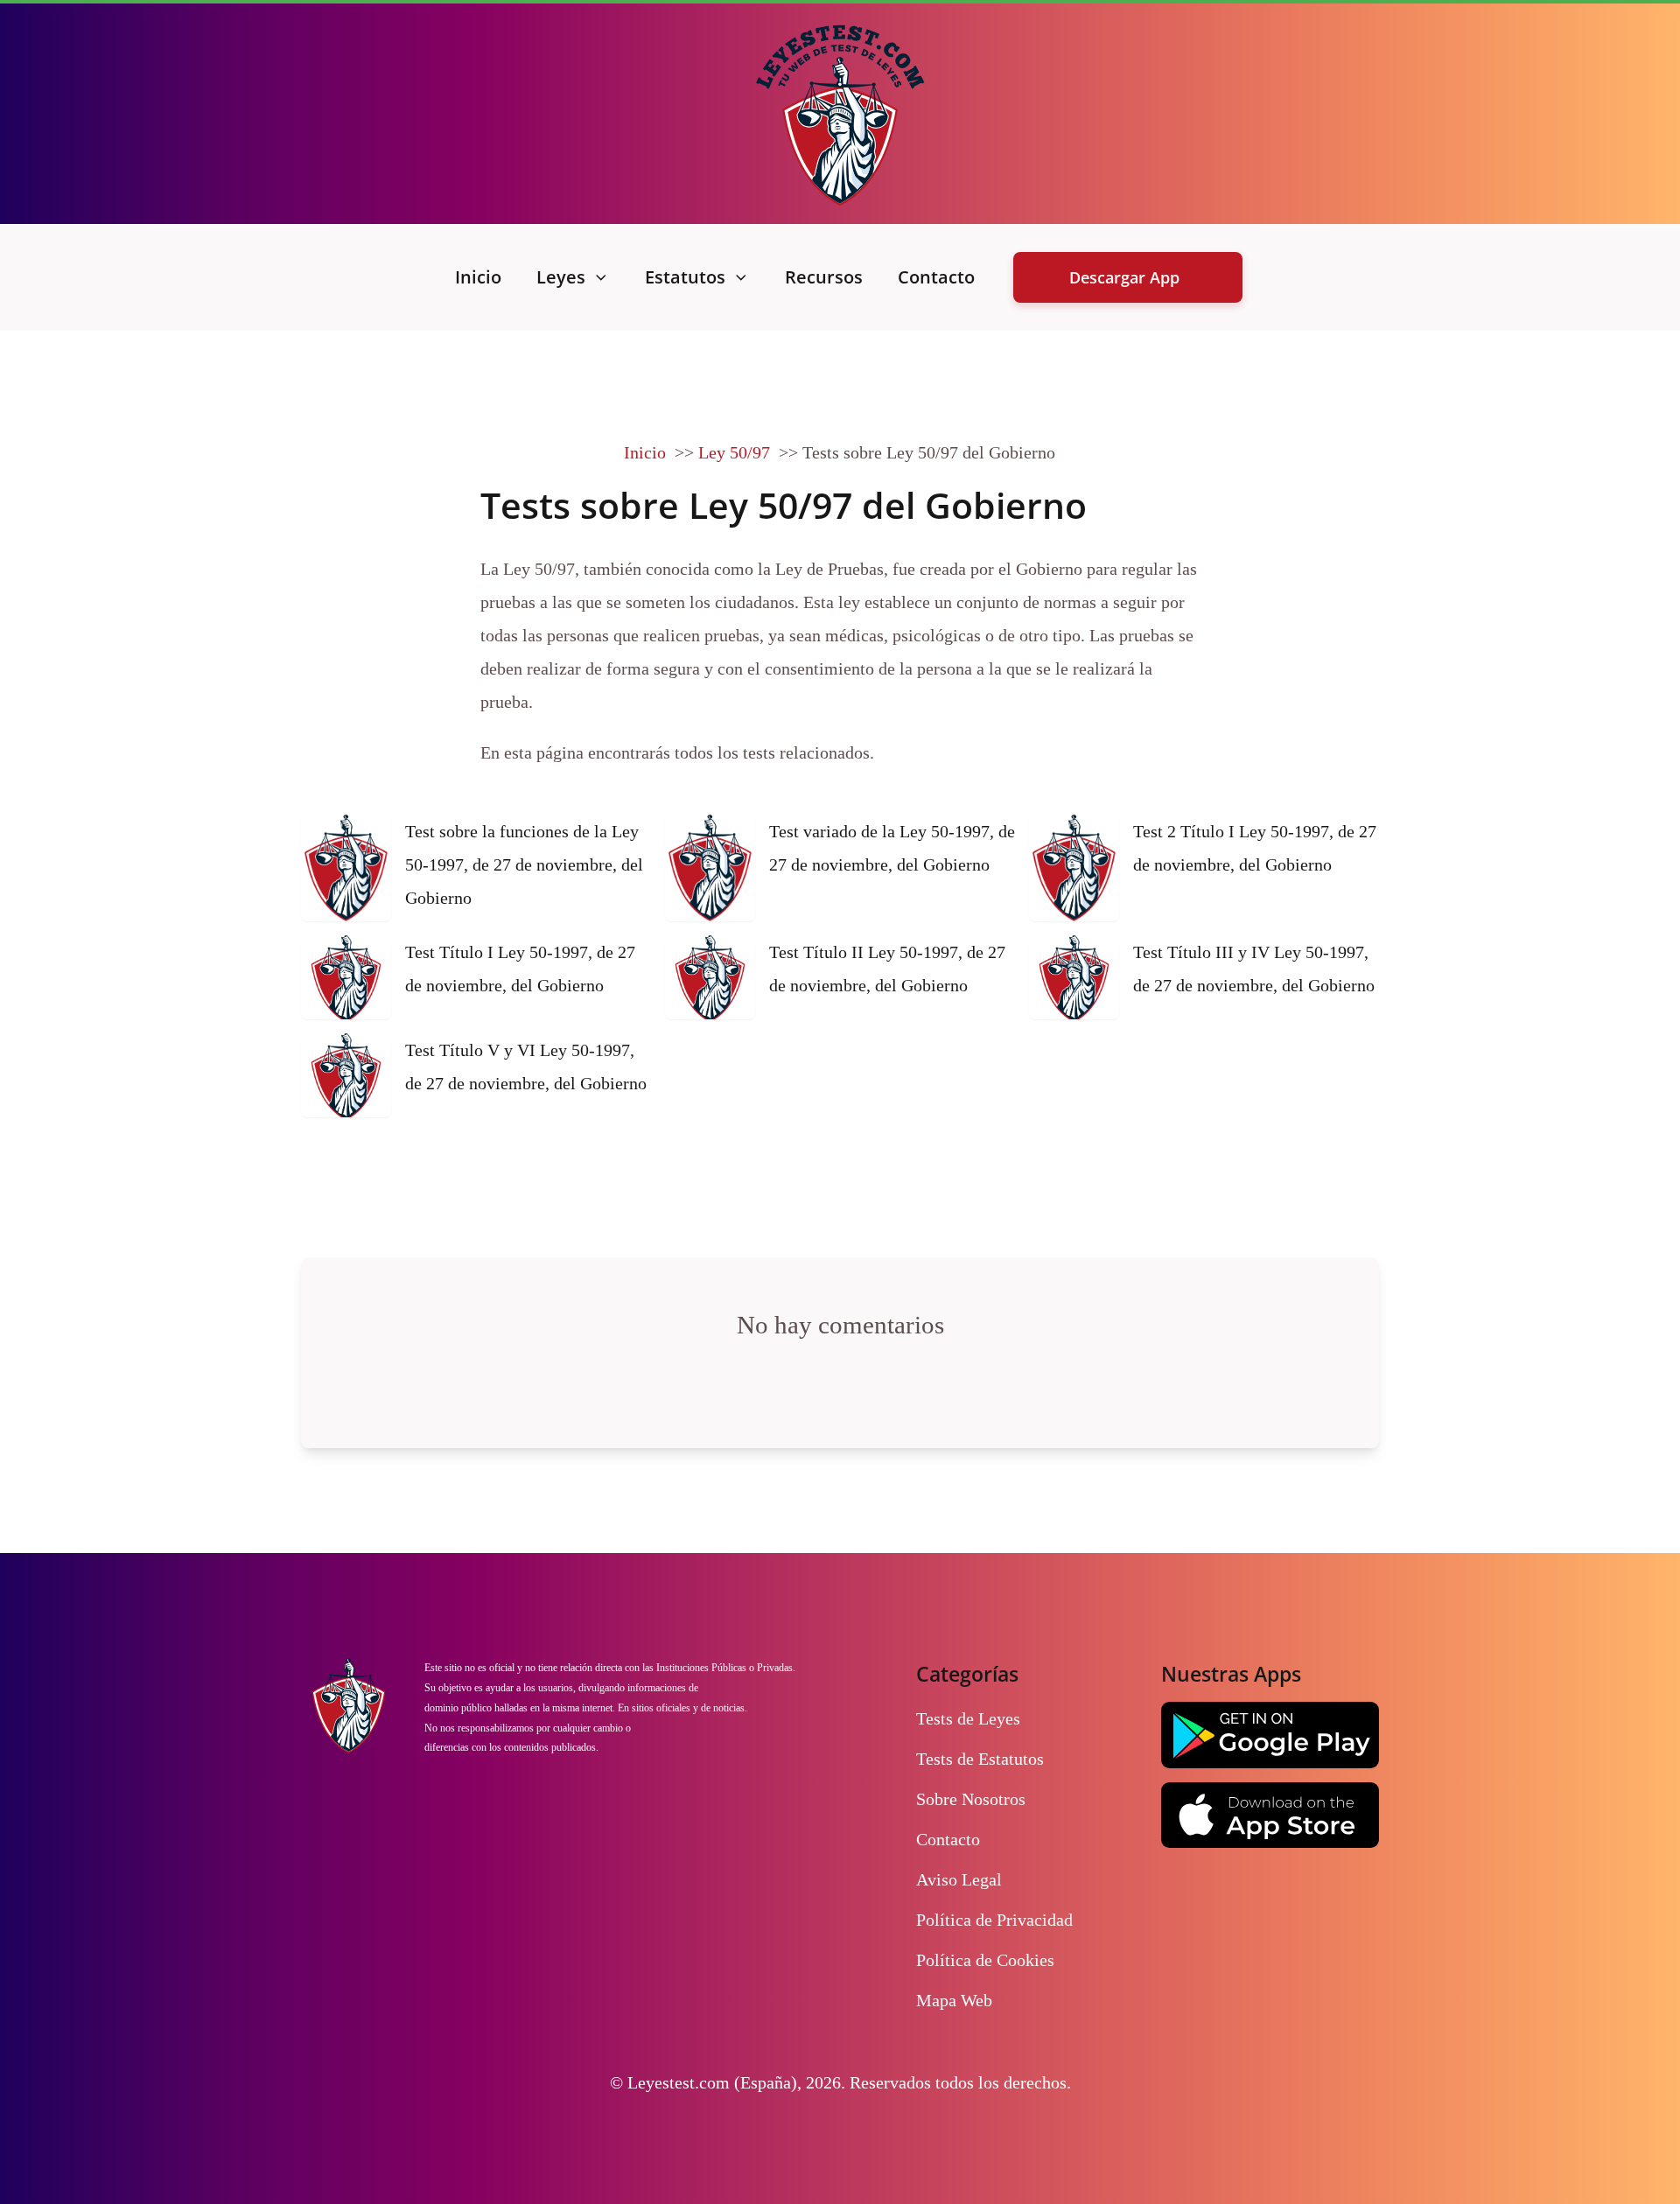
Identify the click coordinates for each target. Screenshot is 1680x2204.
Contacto (936, 277)
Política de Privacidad (994, 1920)
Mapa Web (954, 2000)
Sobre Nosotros (971, 1799)
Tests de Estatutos (980, 1759)
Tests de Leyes (968, 1718)
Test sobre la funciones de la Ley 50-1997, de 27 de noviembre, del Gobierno (524, 864)
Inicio (478, 277)
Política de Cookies (985, 1960)
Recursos (824, 277)
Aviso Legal (959, 1879)
